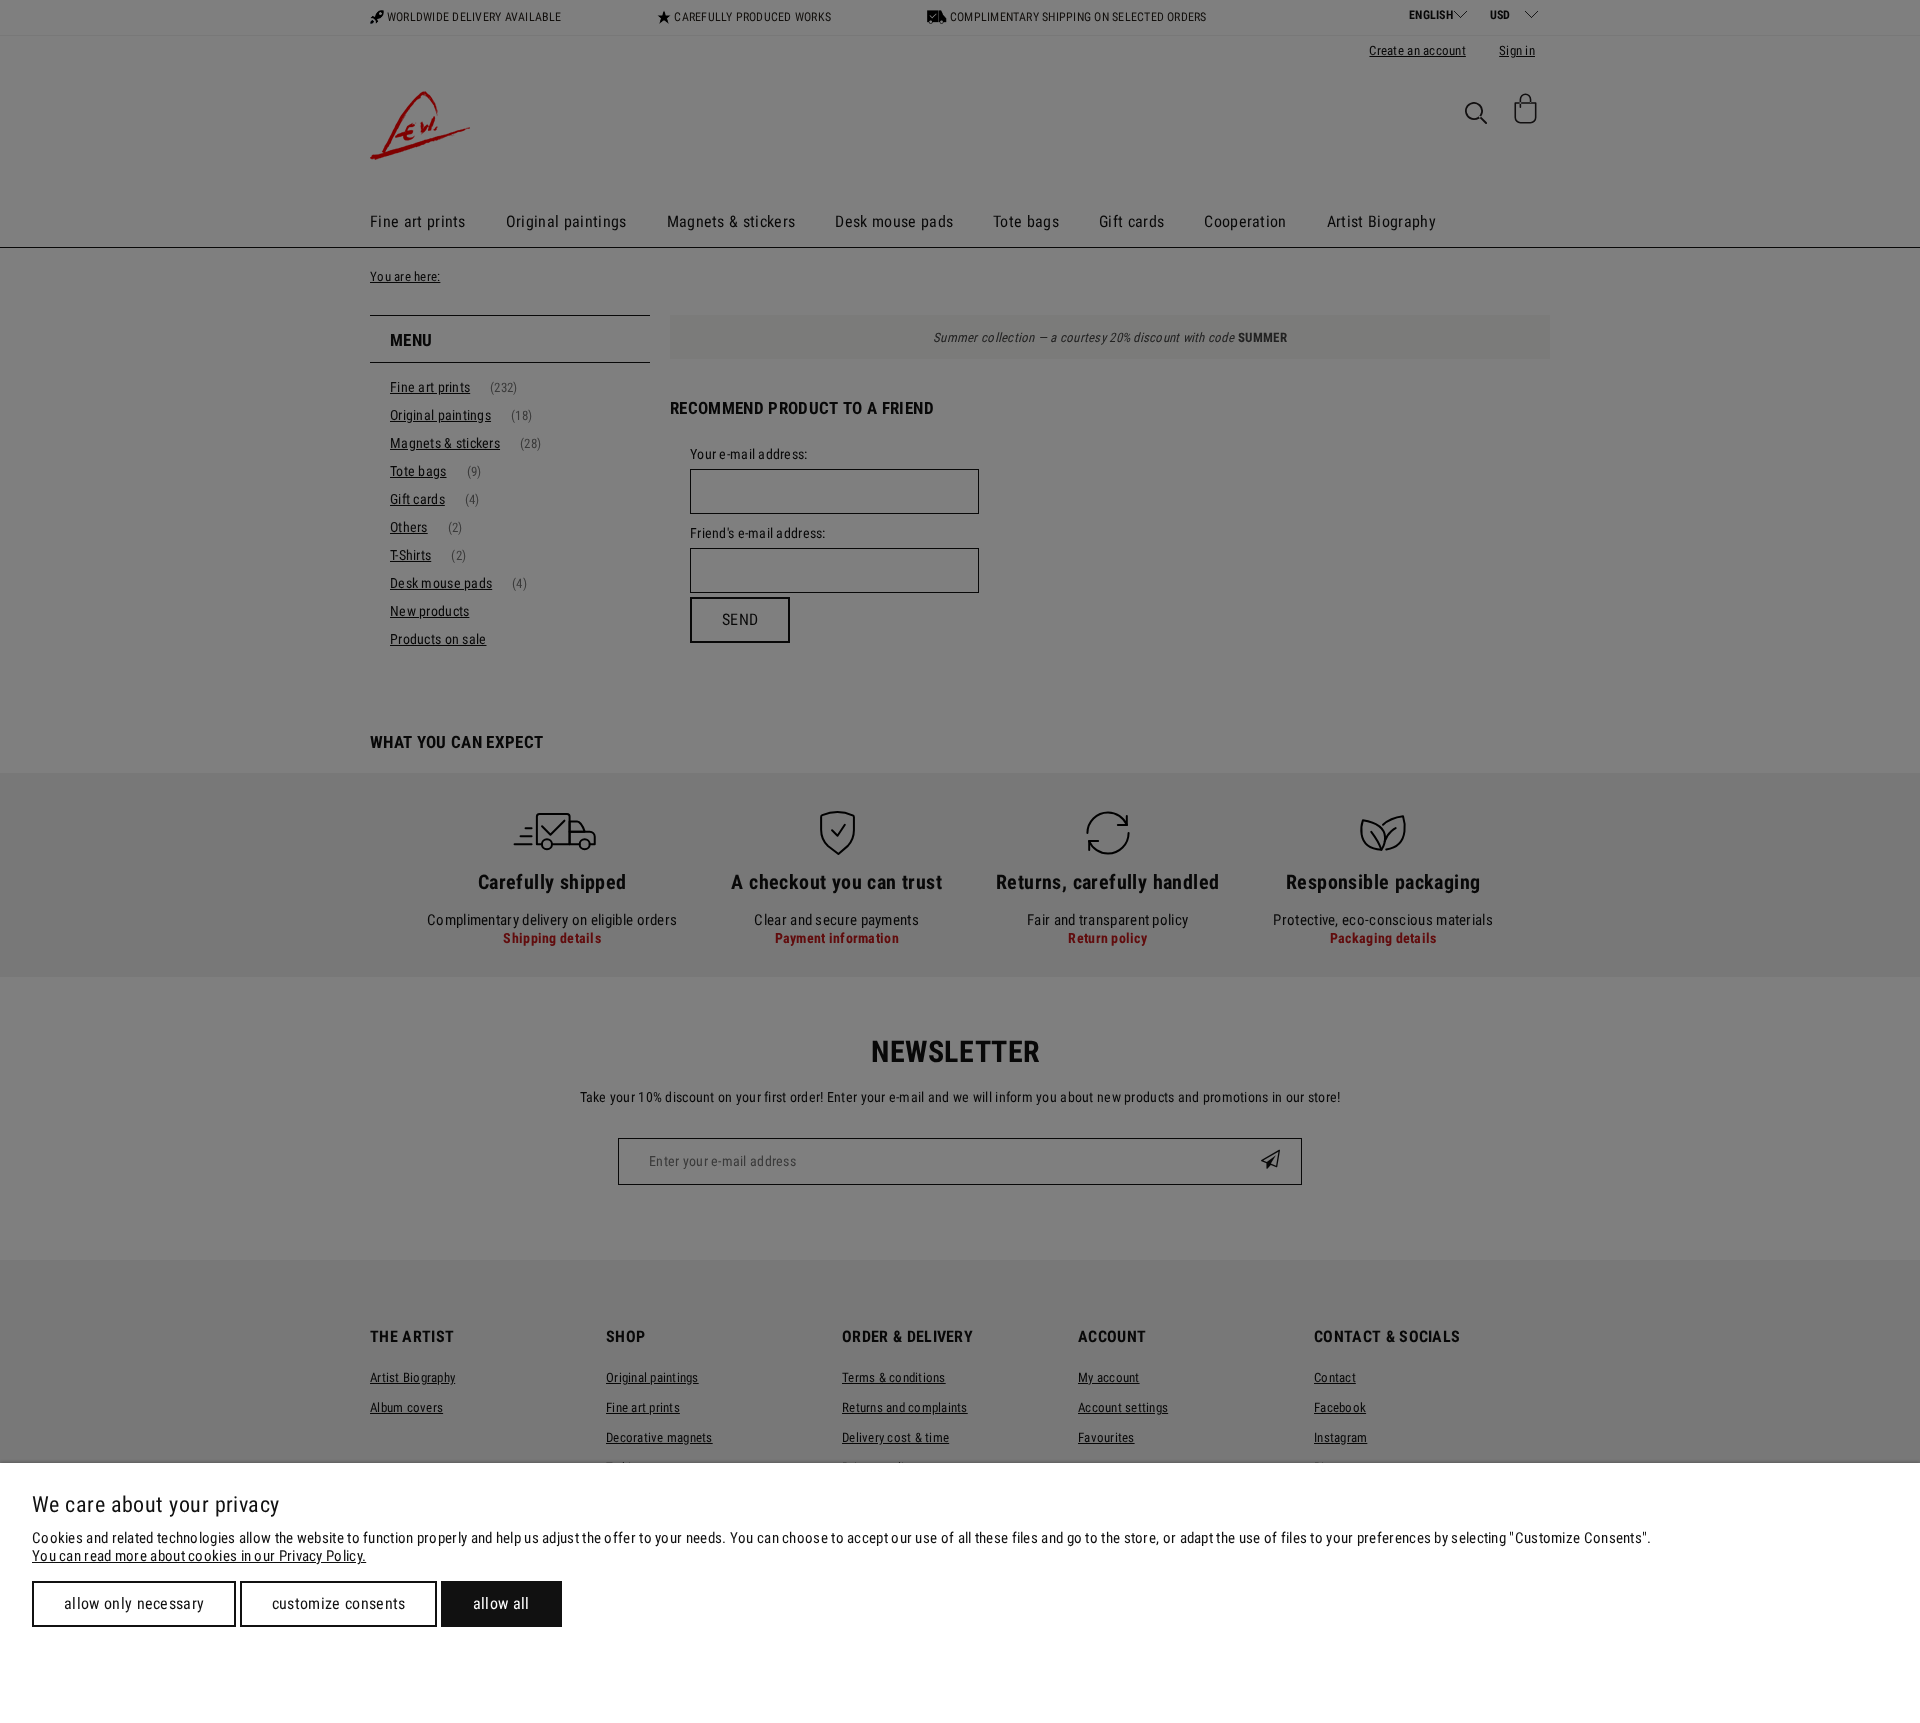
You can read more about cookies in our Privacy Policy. (199, 1556)
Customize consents (339, 1603)
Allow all (501, 1603)
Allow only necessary (134, 1603)
